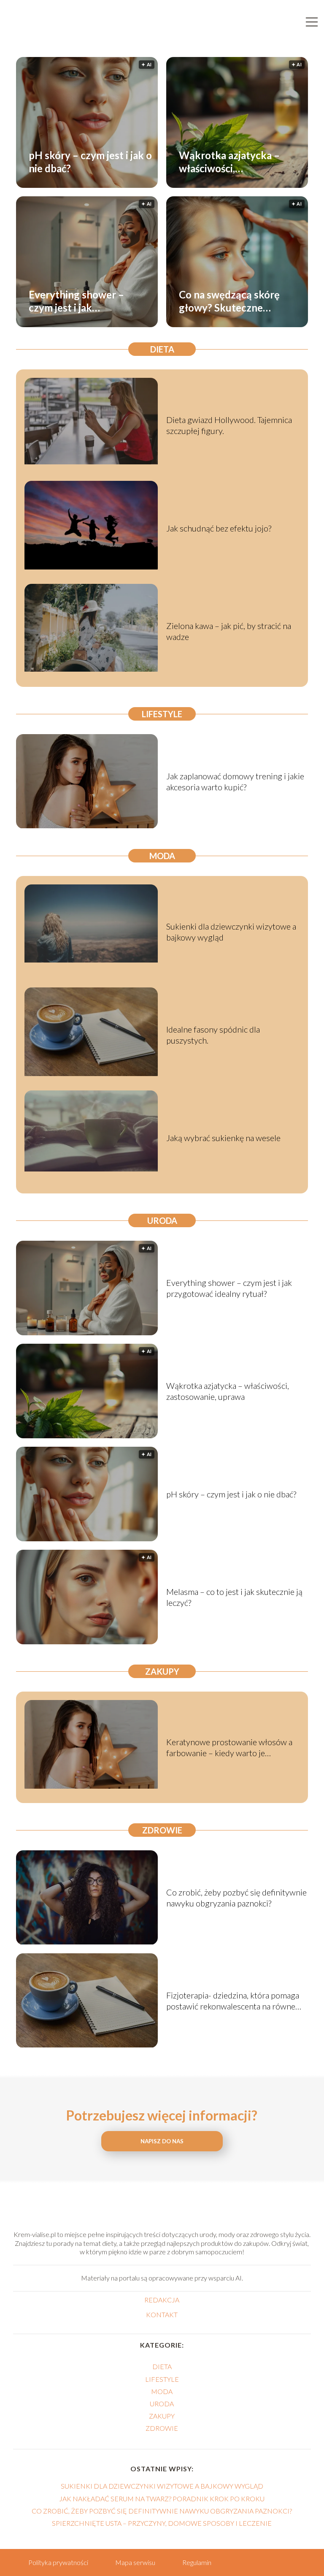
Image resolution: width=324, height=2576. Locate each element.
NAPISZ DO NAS (162, 2141)
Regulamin (197, 2562)
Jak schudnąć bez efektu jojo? (219, 528)
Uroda (162, 1220)
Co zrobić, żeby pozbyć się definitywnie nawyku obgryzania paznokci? (236, 1898)
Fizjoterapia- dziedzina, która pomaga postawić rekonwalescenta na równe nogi (233, 2001)
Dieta (162, 349)
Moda (162, 856)
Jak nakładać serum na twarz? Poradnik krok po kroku (162, 2499)
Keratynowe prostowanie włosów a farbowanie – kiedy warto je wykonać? (229, 1748)
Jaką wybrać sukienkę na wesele (223, 1138)
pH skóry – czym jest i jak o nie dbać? (90, 161)
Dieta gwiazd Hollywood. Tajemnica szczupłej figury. (229, 425)
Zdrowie (162, 1830)
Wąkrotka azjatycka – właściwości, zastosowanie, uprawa (229, 161)
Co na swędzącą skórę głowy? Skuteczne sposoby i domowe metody (229, 301)
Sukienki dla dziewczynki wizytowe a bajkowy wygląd (231, 932)
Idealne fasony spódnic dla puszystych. (213, 1035)
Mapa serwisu (135, 2562)
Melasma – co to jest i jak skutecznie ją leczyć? (234, 1597)
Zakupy (162, 1671)
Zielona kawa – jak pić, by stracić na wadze (229, 631)
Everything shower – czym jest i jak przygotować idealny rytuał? (77, 301)
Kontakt (162, 2314)
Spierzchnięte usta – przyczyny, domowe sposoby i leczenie (162, 2523)
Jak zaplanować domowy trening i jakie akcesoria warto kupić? (235, 781)
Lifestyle (162, 714)
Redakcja (162, 2300)
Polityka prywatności (58, 2562)
